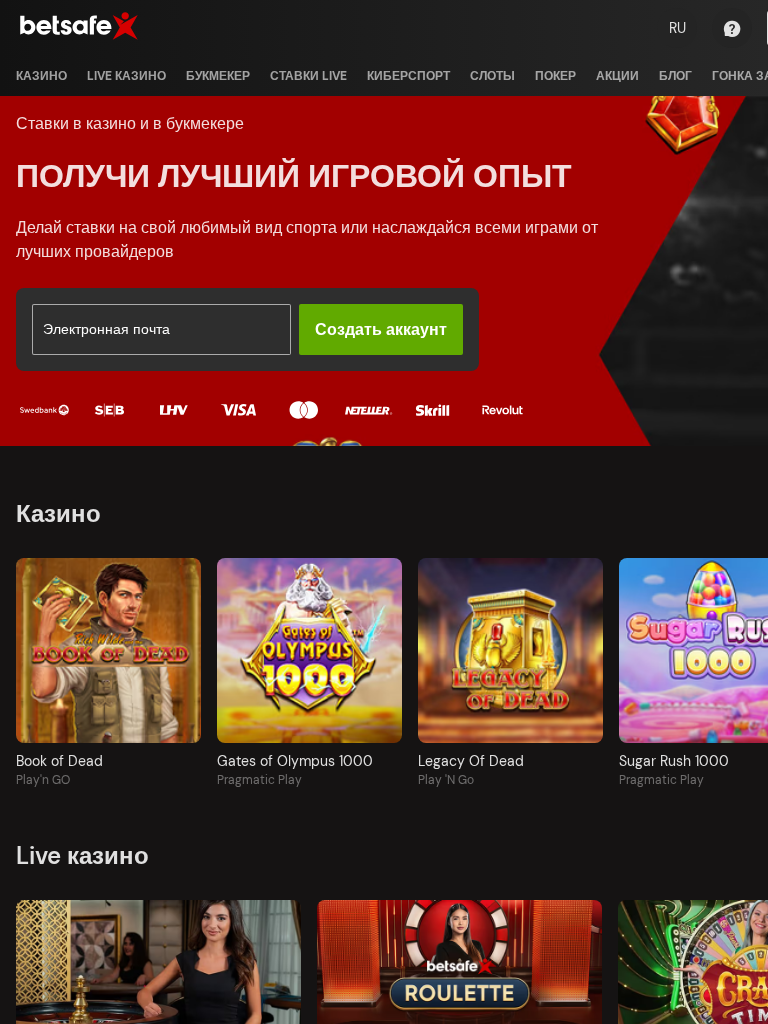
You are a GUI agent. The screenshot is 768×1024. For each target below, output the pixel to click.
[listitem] (41, 76)
